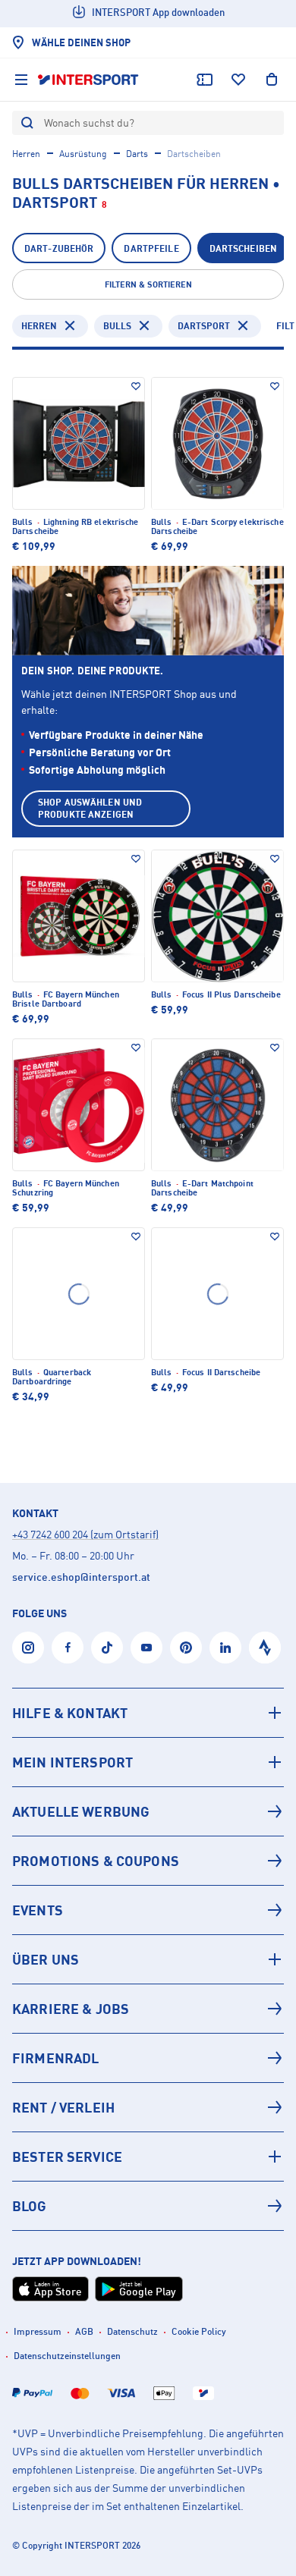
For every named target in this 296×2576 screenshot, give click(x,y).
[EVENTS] (148, 1910)
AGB (84, 2331)
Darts (137, 154)
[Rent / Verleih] (148, 2107)
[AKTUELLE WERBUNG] (148, 1811)
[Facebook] (68, 1648)
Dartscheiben (243, 248)
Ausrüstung (83, 154)
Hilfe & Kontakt (70, 1713)
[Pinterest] (186, 1648)
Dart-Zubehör (59, 248)
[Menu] (21, 80)
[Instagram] (28, 1648)
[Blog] (148, 2206)
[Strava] (265, 1648)
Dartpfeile (151, 248)
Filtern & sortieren (148, 284)
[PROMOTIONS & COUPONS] (148, 1861)
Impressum (38, 2331)
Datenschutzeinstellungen (67, 2356)
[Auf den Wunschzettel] (136, 386)
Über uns (46, 1959)
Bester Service (67, 2157)
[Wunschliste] (238, 80)
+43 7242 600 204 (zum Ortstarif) (85, 1534)
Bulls (117, 326)
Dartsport (204, 326)
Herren (26, 154)
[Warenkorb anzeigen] (272, 80)
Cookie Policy (199, 2331)
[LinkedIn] (225, 1648)
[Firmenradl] (148, 2058)
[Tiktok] (107, 1648)
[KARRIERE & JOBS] (148, 2009)
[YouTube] (146, 1648)
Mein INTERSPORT (72, 1762)
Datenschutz (132, 2331)
